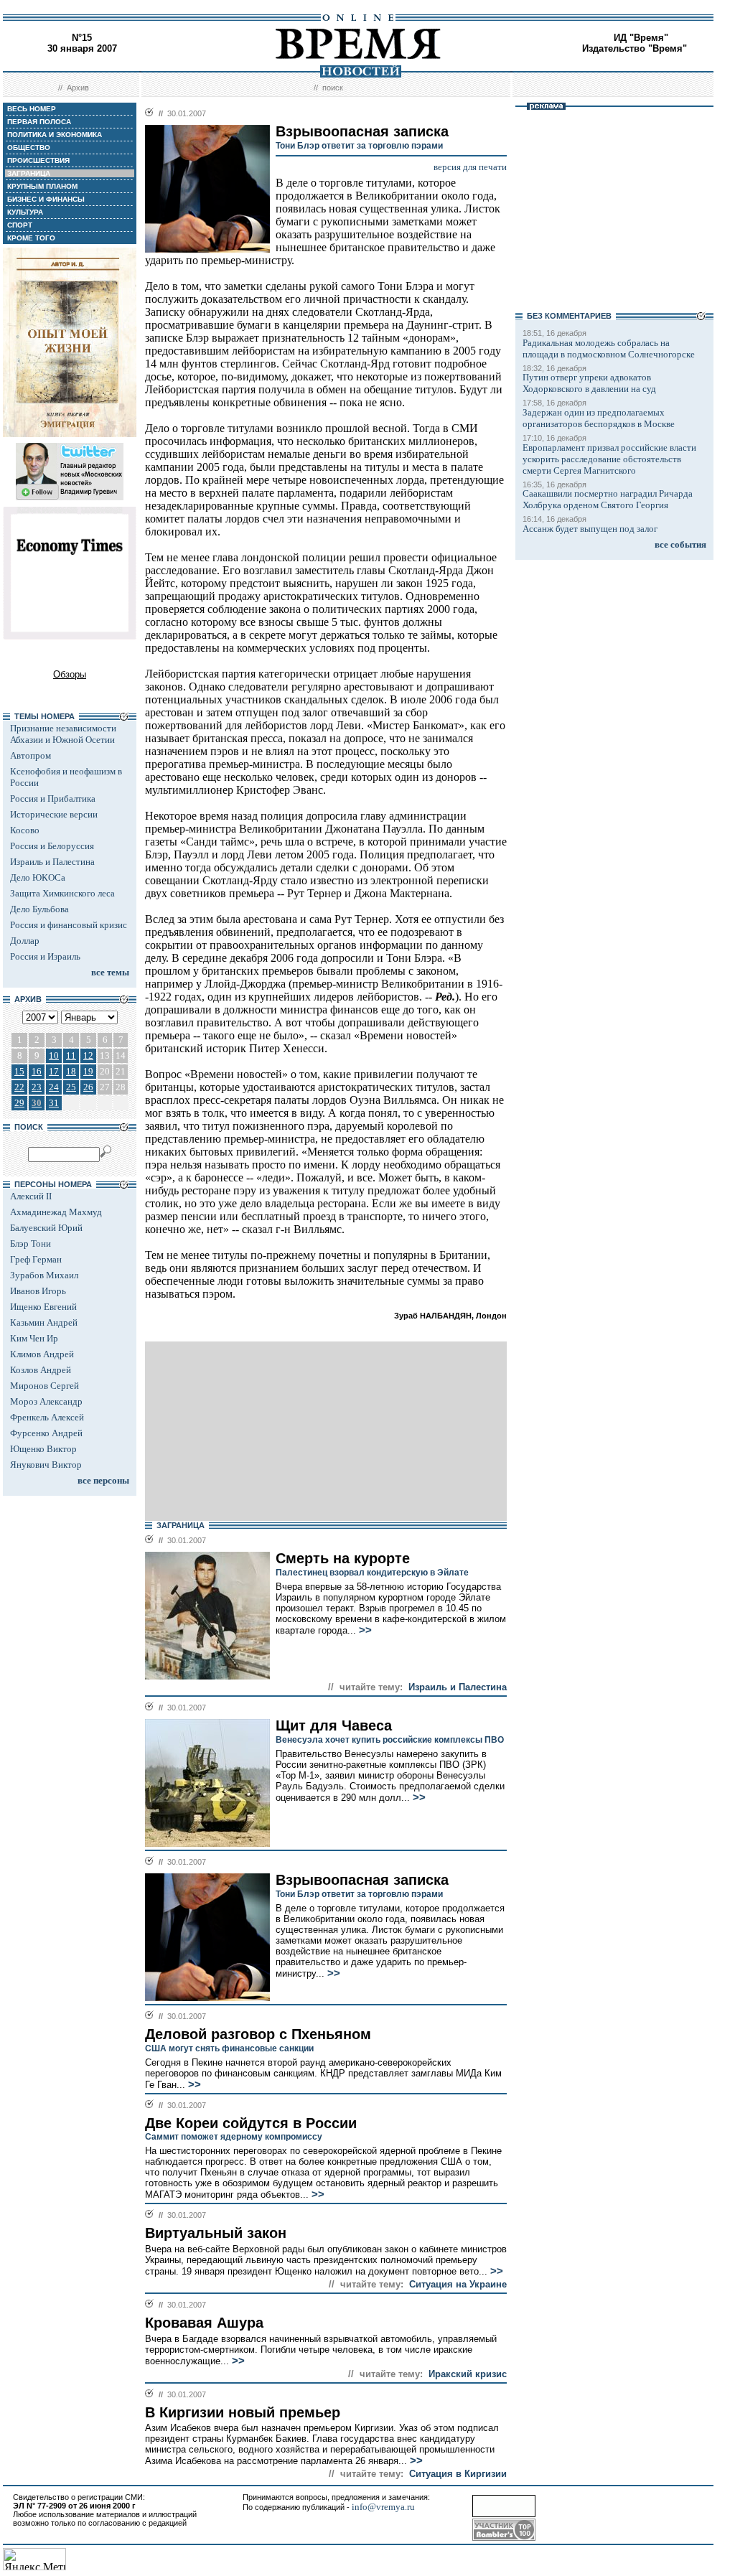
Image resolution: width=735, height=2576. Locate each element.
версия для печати (470, 167)
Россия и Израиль (45, 956)
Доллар (25, 941)
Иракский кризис (468, 2374)
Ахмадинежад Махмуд (56, 1212)
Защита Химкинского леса (62, 893)
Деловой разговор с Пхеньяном (258, 2034)
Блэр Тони (31, 1243)
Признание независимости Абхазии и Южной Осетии (63, 734)
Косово (25, 830)
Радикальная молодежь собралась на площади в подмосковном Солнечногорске (609, 348)
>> (364, 1630)
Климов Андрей (42, 1354)
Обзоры (70, 674)
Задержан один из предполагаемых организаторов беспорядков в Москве (599, 418)
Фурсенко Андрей (46, 1433)
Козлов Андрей (41, 1370)
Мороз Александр (46, 1401)
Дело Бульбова (39, 909)
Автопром (31, 755)
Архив (78, 88)
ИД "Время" (641, 38)
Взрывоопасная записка (362, 1880)
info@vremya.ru (383, 2507)
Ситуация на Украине (458, 2284)
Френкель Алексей (47, 1417)
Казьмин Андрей (44, 1322)
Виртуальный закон (216, 2233)
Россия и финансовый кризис (69, 925)
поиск (333, 88)
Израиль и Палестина (52, 862)
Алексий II (31, 1196)
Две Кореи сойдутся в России (251, 2123)
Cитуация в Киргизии (458, 2474)
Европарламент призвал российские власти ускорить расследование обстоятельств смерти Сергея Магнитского (609, 459)
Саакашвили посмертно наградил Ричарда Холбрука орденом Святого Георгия (608, 499)
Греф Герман (36, 1259)
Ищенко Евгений (43, 1307)
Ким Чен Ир (34, 1338)
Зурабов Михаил (44, 1275)
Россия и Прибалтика (53, 798)
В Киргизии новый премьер (243, 2412)
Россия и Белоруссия (52, 846)
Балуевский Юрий (46, 1228)
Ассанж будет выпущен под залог (590, 529)
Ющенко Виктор (43, 1449)
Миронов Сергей (45, 1386)
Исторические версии (54, 814)
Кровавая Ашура (204, 2323)
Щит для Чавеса (334, 1725)
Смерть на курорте (343, 1558)
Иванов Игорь (38, 1291)
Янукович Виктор (46, 1465)
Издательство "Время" (635, 48)
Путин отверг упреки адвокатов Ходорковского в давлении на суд (589, 383)
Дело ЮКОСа (38, 877)
